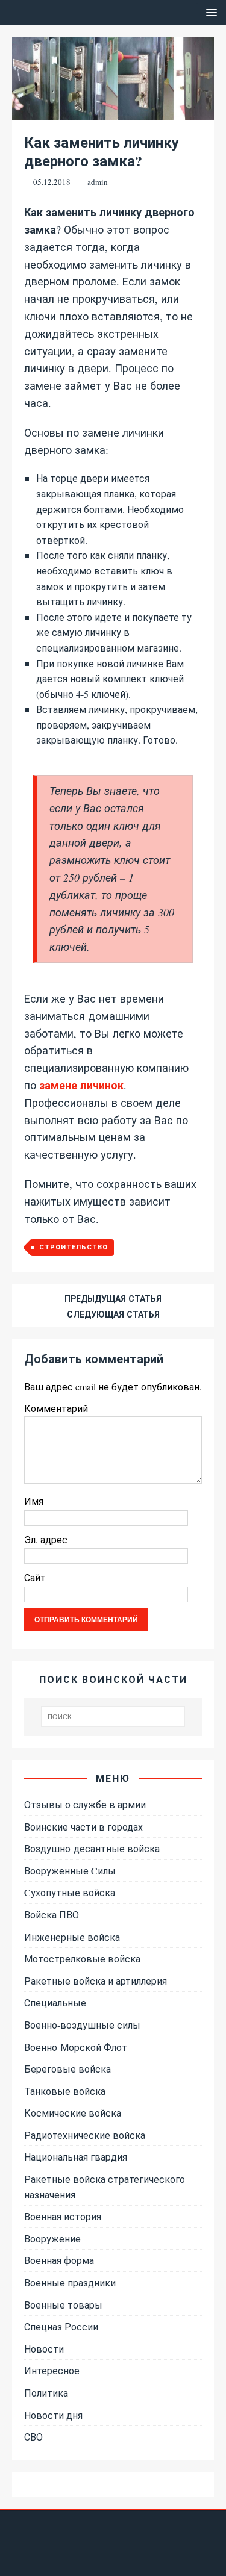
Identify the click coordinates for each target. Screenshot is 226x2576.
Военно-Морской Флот (76, 2047)
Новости (44, 2349)
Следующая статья (113, 1314)
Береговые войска (67, 2069)
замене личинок (81, 1085)
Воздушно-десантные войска (92, 1848)
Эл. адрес (46, 1539)
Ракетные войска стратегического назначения (105, 2187)
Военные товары (63, 2305)
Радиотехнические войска (85, 2135)
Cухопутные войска (70, 1892)
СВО (33, 2437)
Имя (34, 1501)
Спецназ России (61, 2326)
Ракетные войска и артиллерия (96, 1981)
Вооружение (52, 2238)
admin (98, 182)
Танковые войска (65, 2091)
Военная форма (59, 2260)
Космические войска (73, 2113)
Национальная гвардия (76, 2157)
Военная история (63, 2216)
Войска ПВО (52, 1915)
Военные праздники (70, 2282)
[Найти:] (113, 1717)
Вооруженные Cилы (70, 1871)
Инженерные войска (72, 1937)
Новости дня (53, 2415)
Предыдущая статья (113, 1299)
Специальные (55, 2002)
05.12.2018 (52, 182)
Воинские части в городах (83, 1827)
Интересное (52, 2370)
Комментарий (56, 1408)
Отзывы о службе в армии (85, 1804)
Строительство (74, 1247)
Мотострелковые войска (82, 1958)
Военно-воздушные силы (82, 2025)
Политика (46, 2393)
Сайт (35, 1577)
